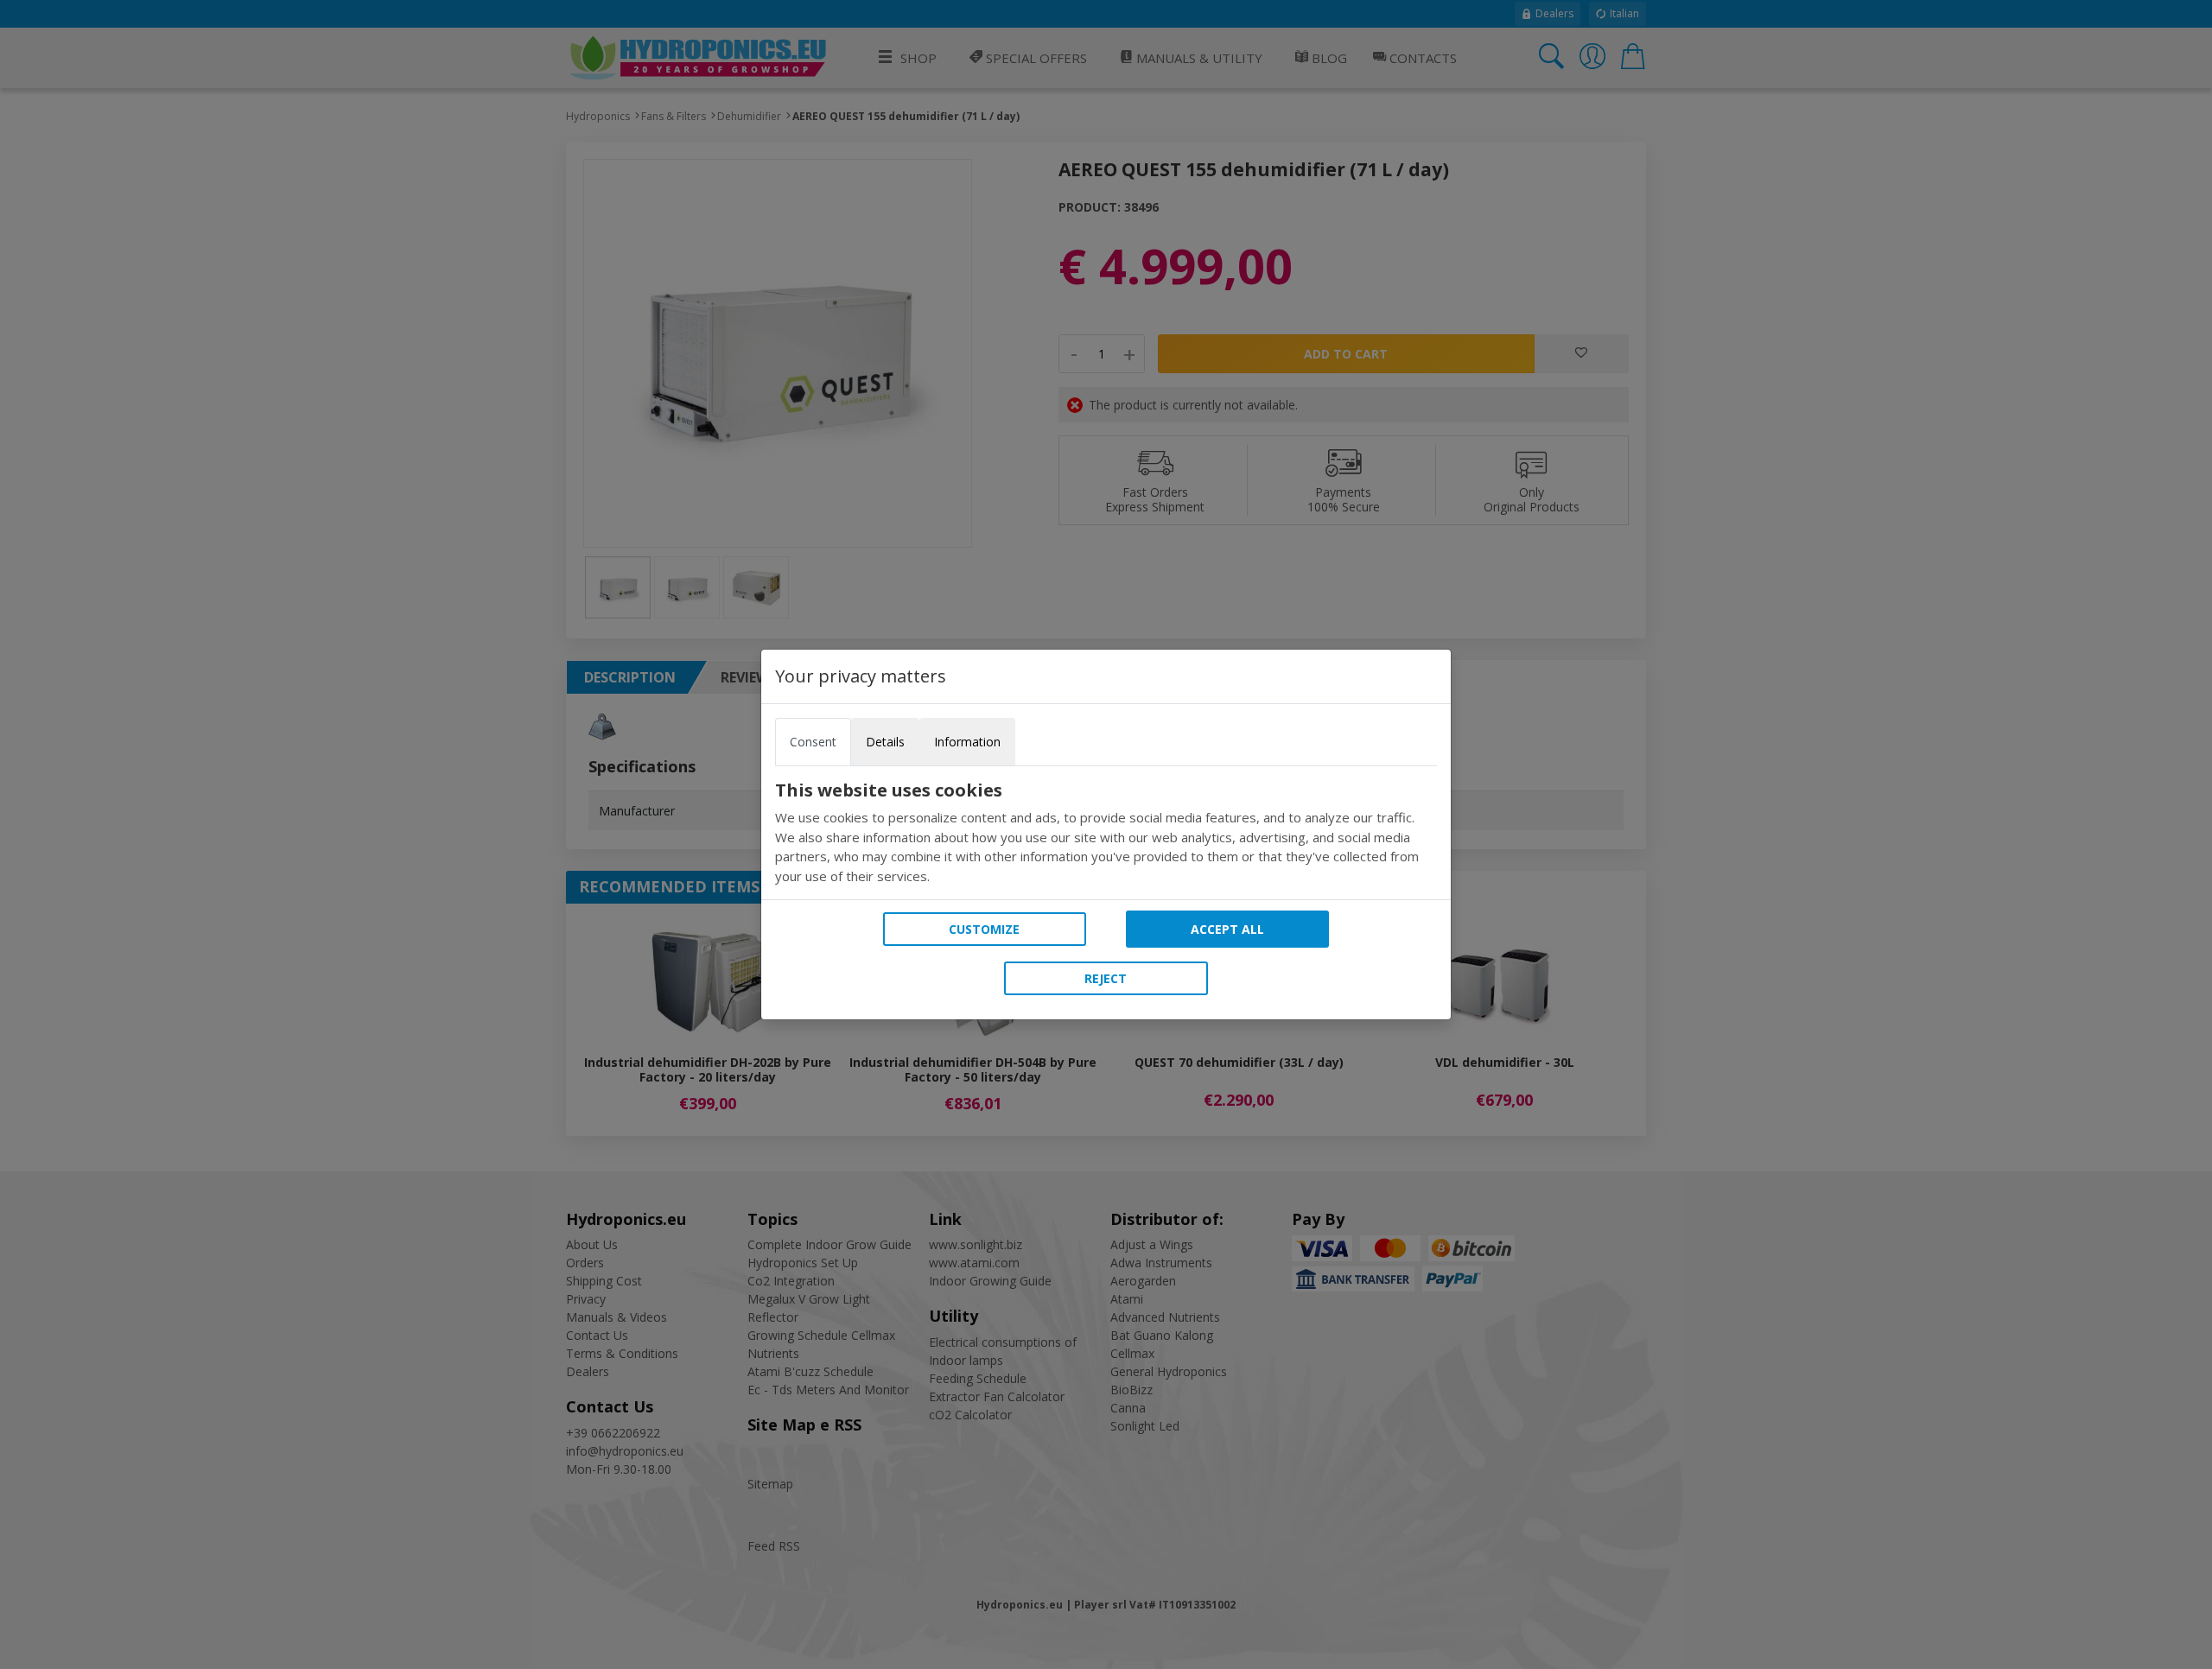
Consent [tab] (813, 742)
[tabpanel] (1106, 833)
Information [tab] (967, 742)
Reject (1106, 978)
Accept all (1227, 929)
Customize (984, 929)
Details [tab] (885, 742)
